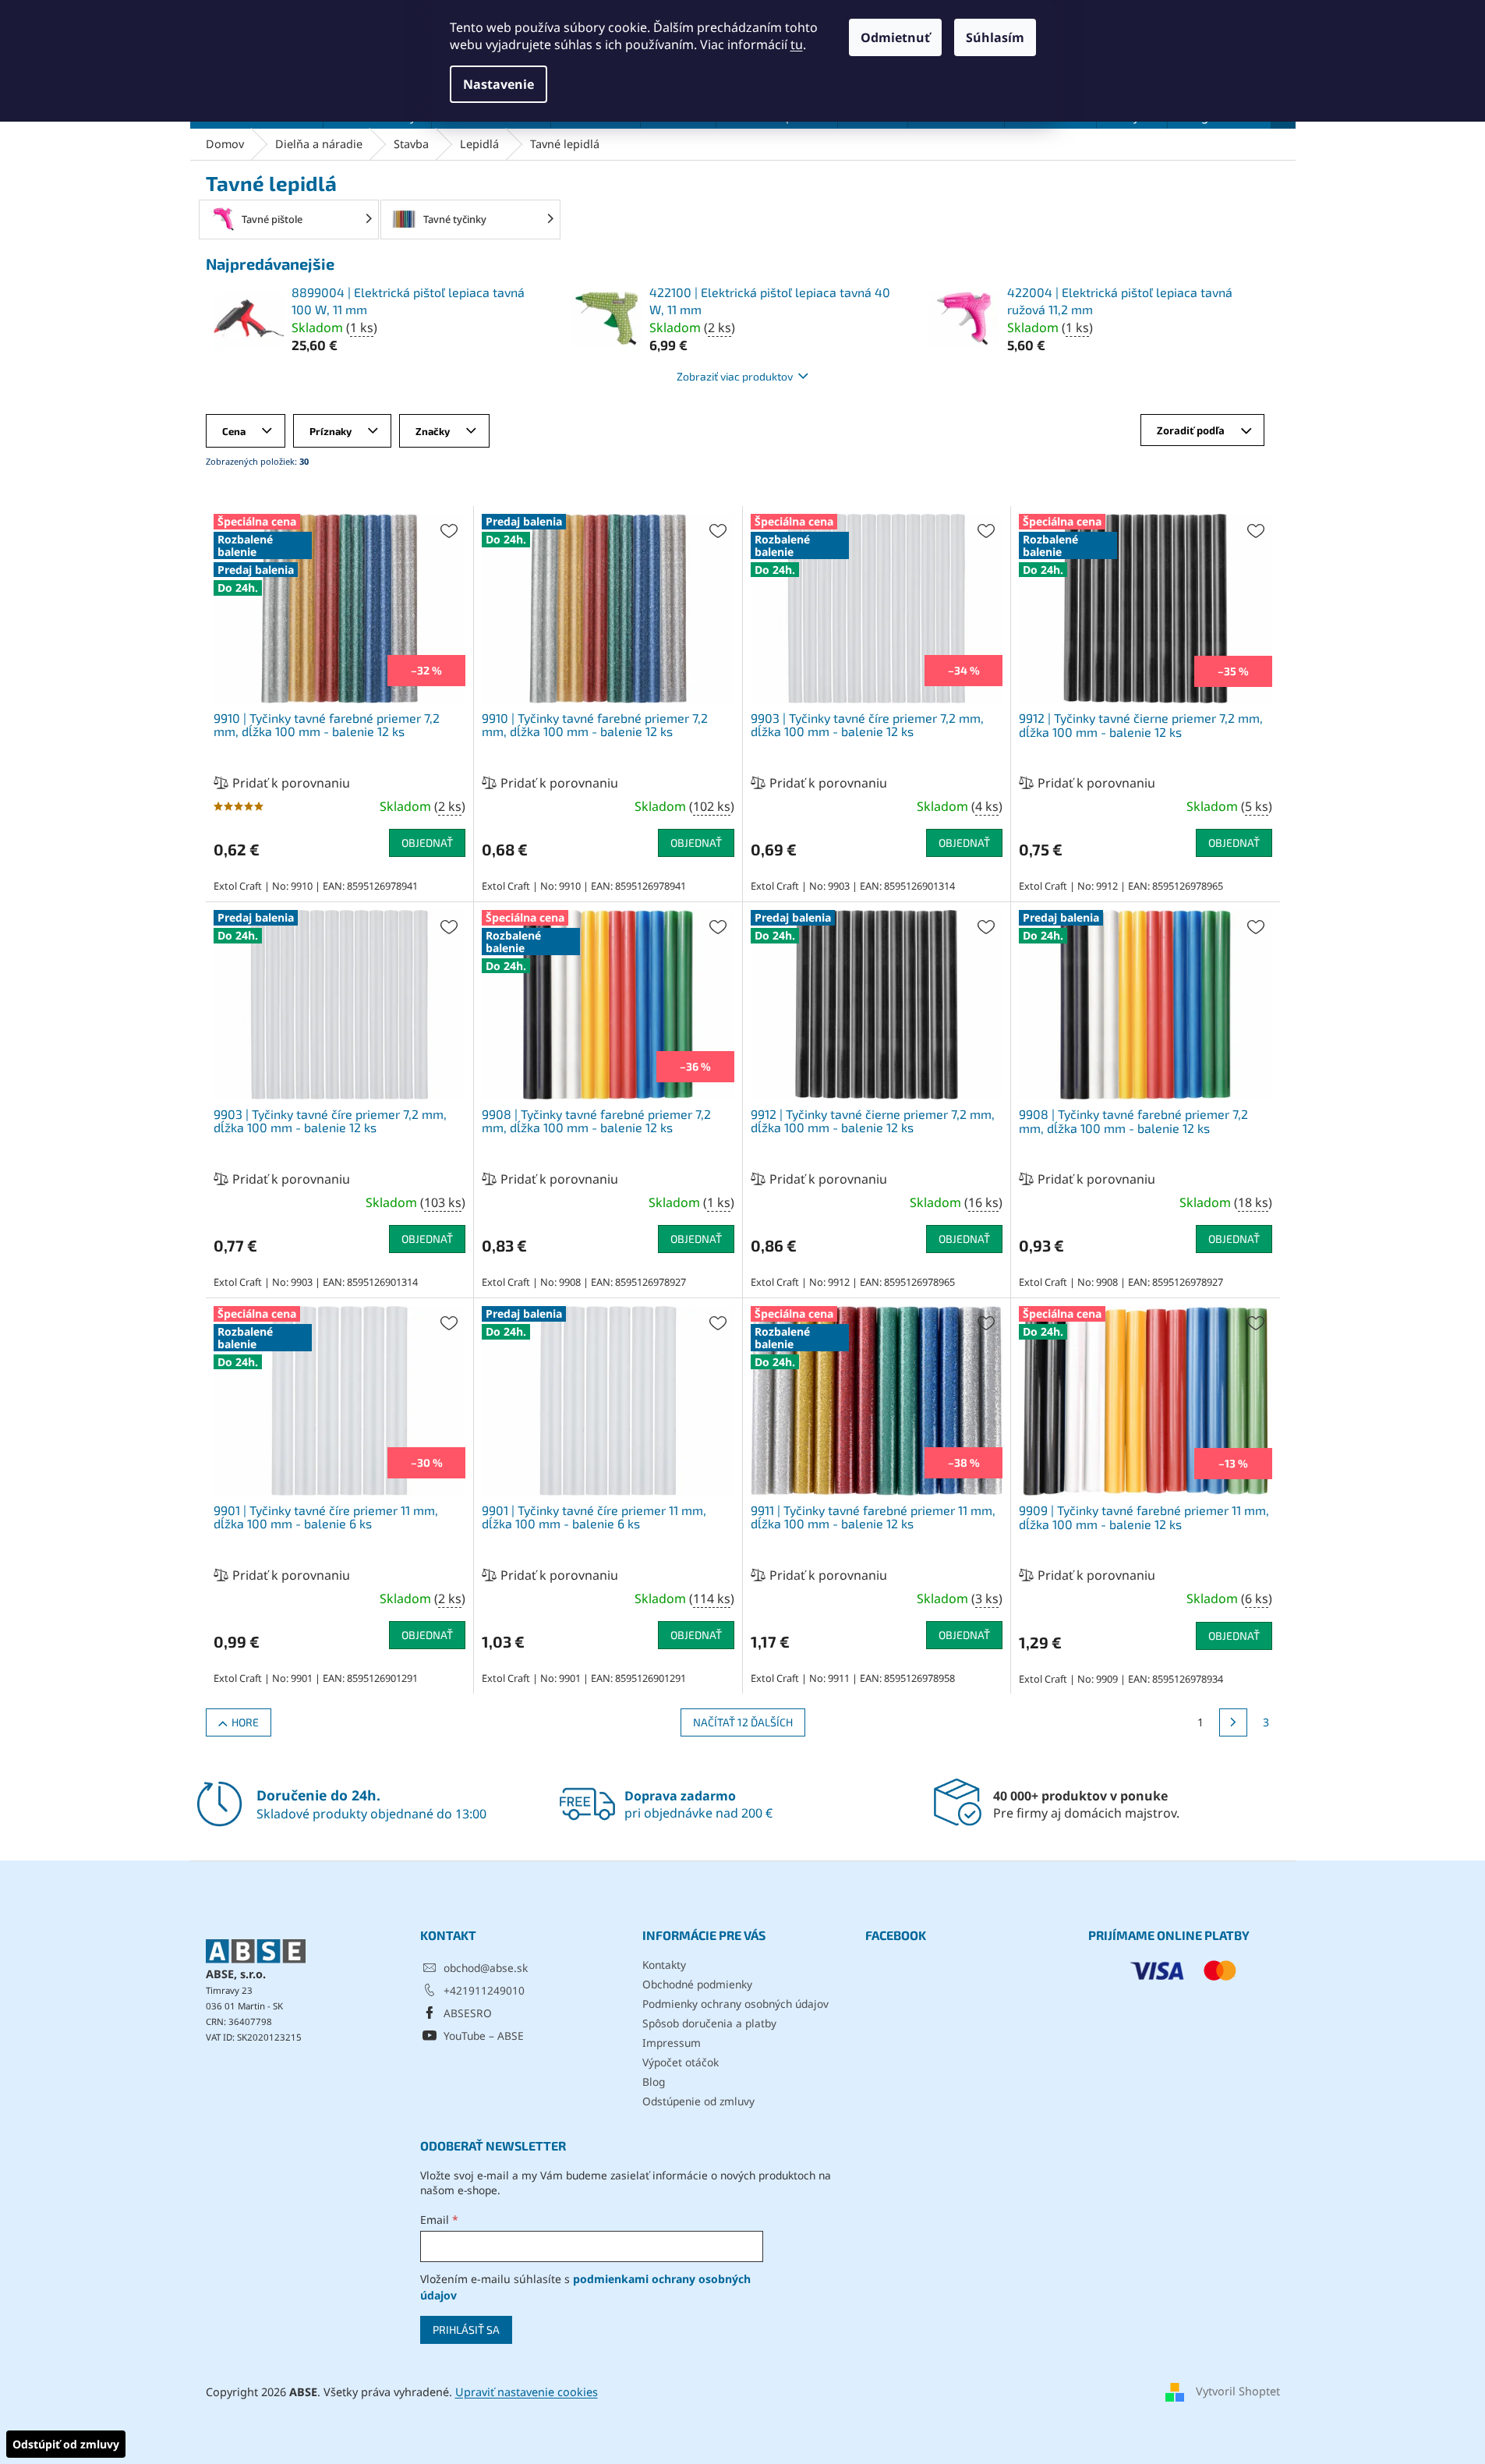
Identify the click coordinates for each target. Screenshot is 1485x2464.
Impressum (672, 2043)
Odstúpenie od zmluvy (698, 2101)
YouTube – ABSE (484, 2036)
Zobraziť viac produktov (735, 376)
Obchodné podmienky (697, 1984)
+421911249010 (484, 1990)
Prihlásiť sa (466, 2329)
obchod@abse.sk (486, 1968)
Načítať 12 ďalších (743, 1722)
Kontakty (664, 1965)
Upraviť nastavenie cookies (527, 2392)
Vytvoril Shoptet (1238, 2391)
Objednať (427, 843)
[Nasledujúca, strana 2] (1233, 1722)
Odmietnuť (895, 37)
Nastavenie (499, 84)
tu (797, 44)
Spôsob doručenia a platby (709, 2023)
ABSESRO (468, 2013)
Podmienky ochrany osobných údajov (735, 2004)
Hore (245, 1722)
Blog (654, 2082)
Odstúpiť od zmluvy (66, 2444)
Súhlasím (995, 37)
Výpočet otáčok (681, 2062)
